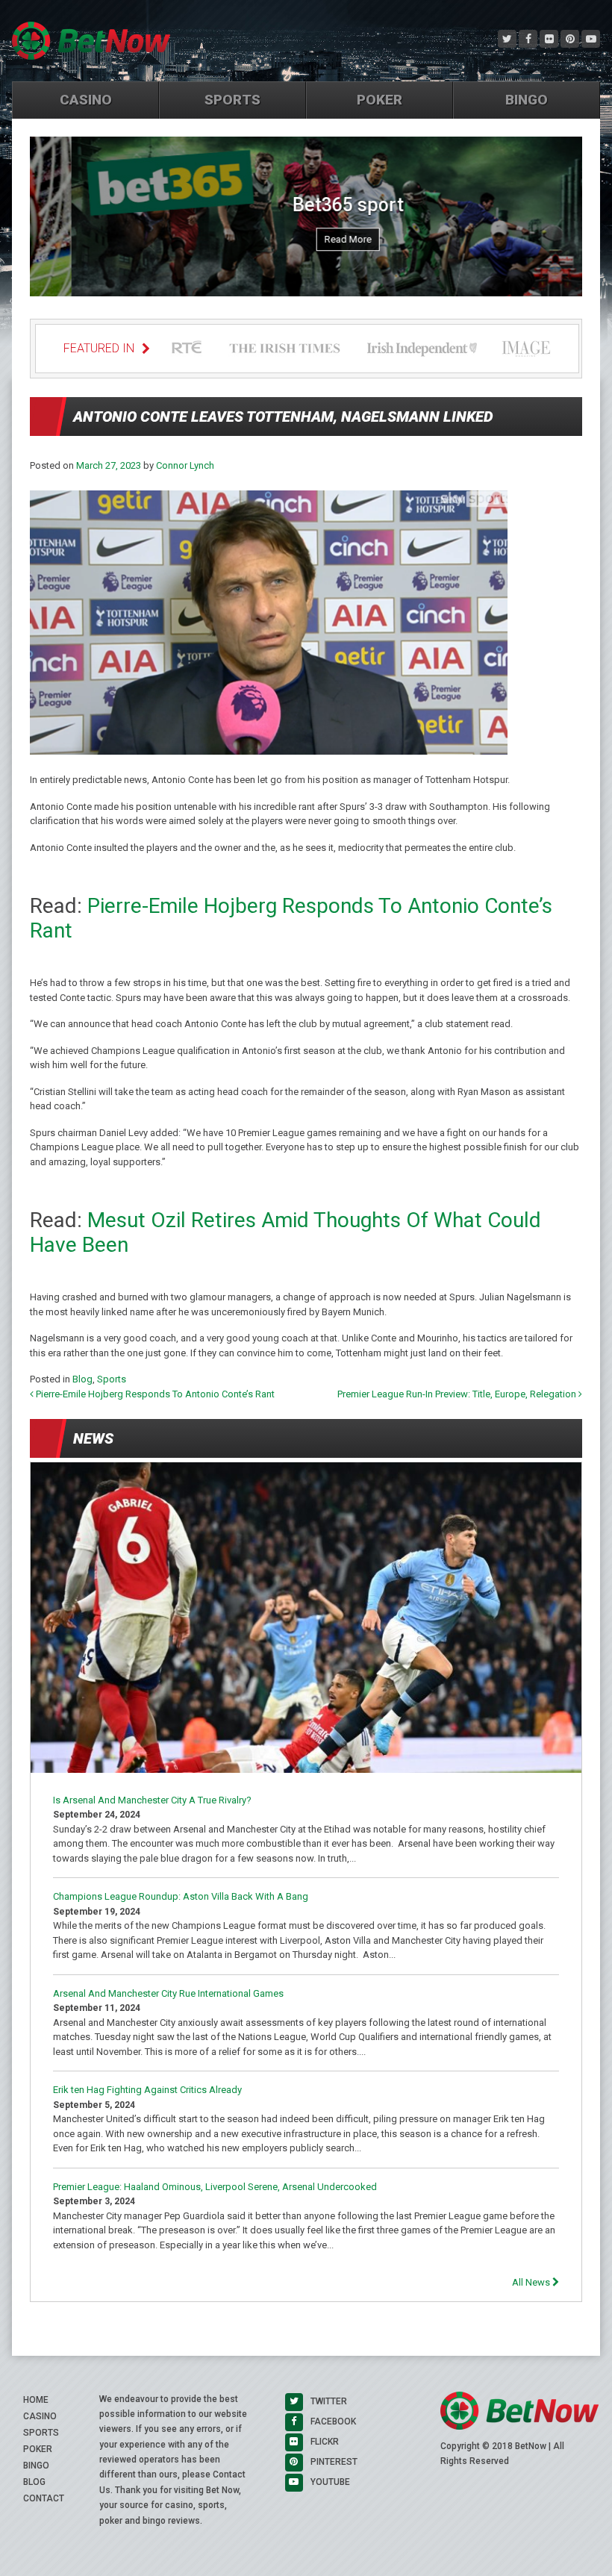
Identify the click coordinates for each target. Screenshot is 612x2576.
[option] (306, 221)
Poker (380, 100)
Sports (232, 100)
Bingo (527, 100)
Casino (86, 100)
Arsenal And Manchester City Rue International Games (168, 1993)
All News (532, 2282)
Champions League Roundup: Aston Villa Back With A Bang (181, 1896)
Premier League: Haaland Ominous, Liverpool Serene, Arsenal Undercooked (215, 2187)
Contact (44, 2498)
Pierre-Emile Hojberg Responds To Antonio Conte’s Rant (154, 1394)
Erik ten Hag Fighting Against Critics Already (147, 2090)
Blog (82, 1379)
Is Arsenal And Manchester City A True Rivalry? (152, 1800)
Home (36, 2400)
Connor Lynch (185, 465)
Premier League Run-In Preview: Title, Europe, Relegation (458, 1394)
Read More (306, 239)
